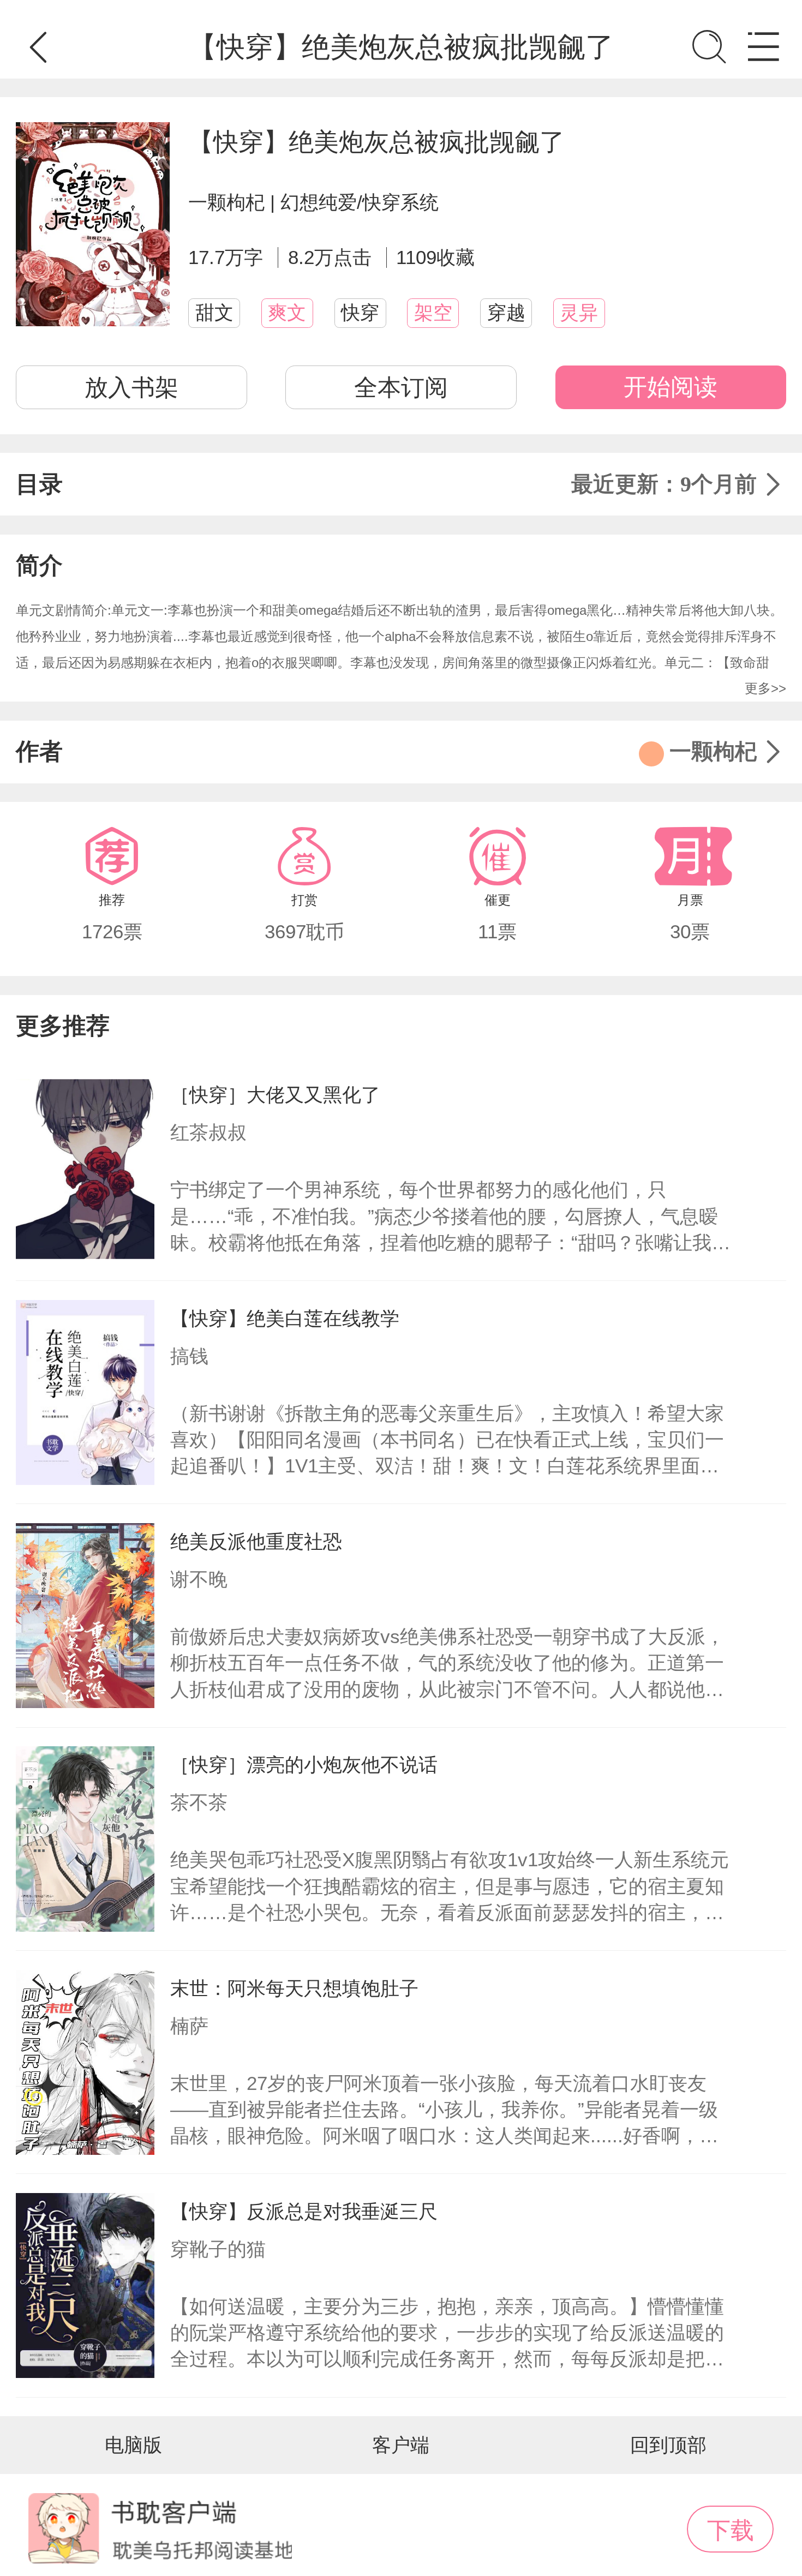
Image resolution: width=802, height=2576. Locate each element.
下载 (731, 2530)
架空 (433, 313)
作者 (386, 751)
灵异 (579, 313)
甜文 (214, 313)
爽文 (287, 313)
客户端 (401, 2445)
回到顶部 (668, 2445)
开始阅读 (671, 387)
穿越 (506, 313)
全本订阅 (401, 387)
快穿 (360, 313)
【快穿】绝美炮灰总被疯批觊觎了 (376, 142)
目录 (386, 484)
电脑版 (133, 2445)
